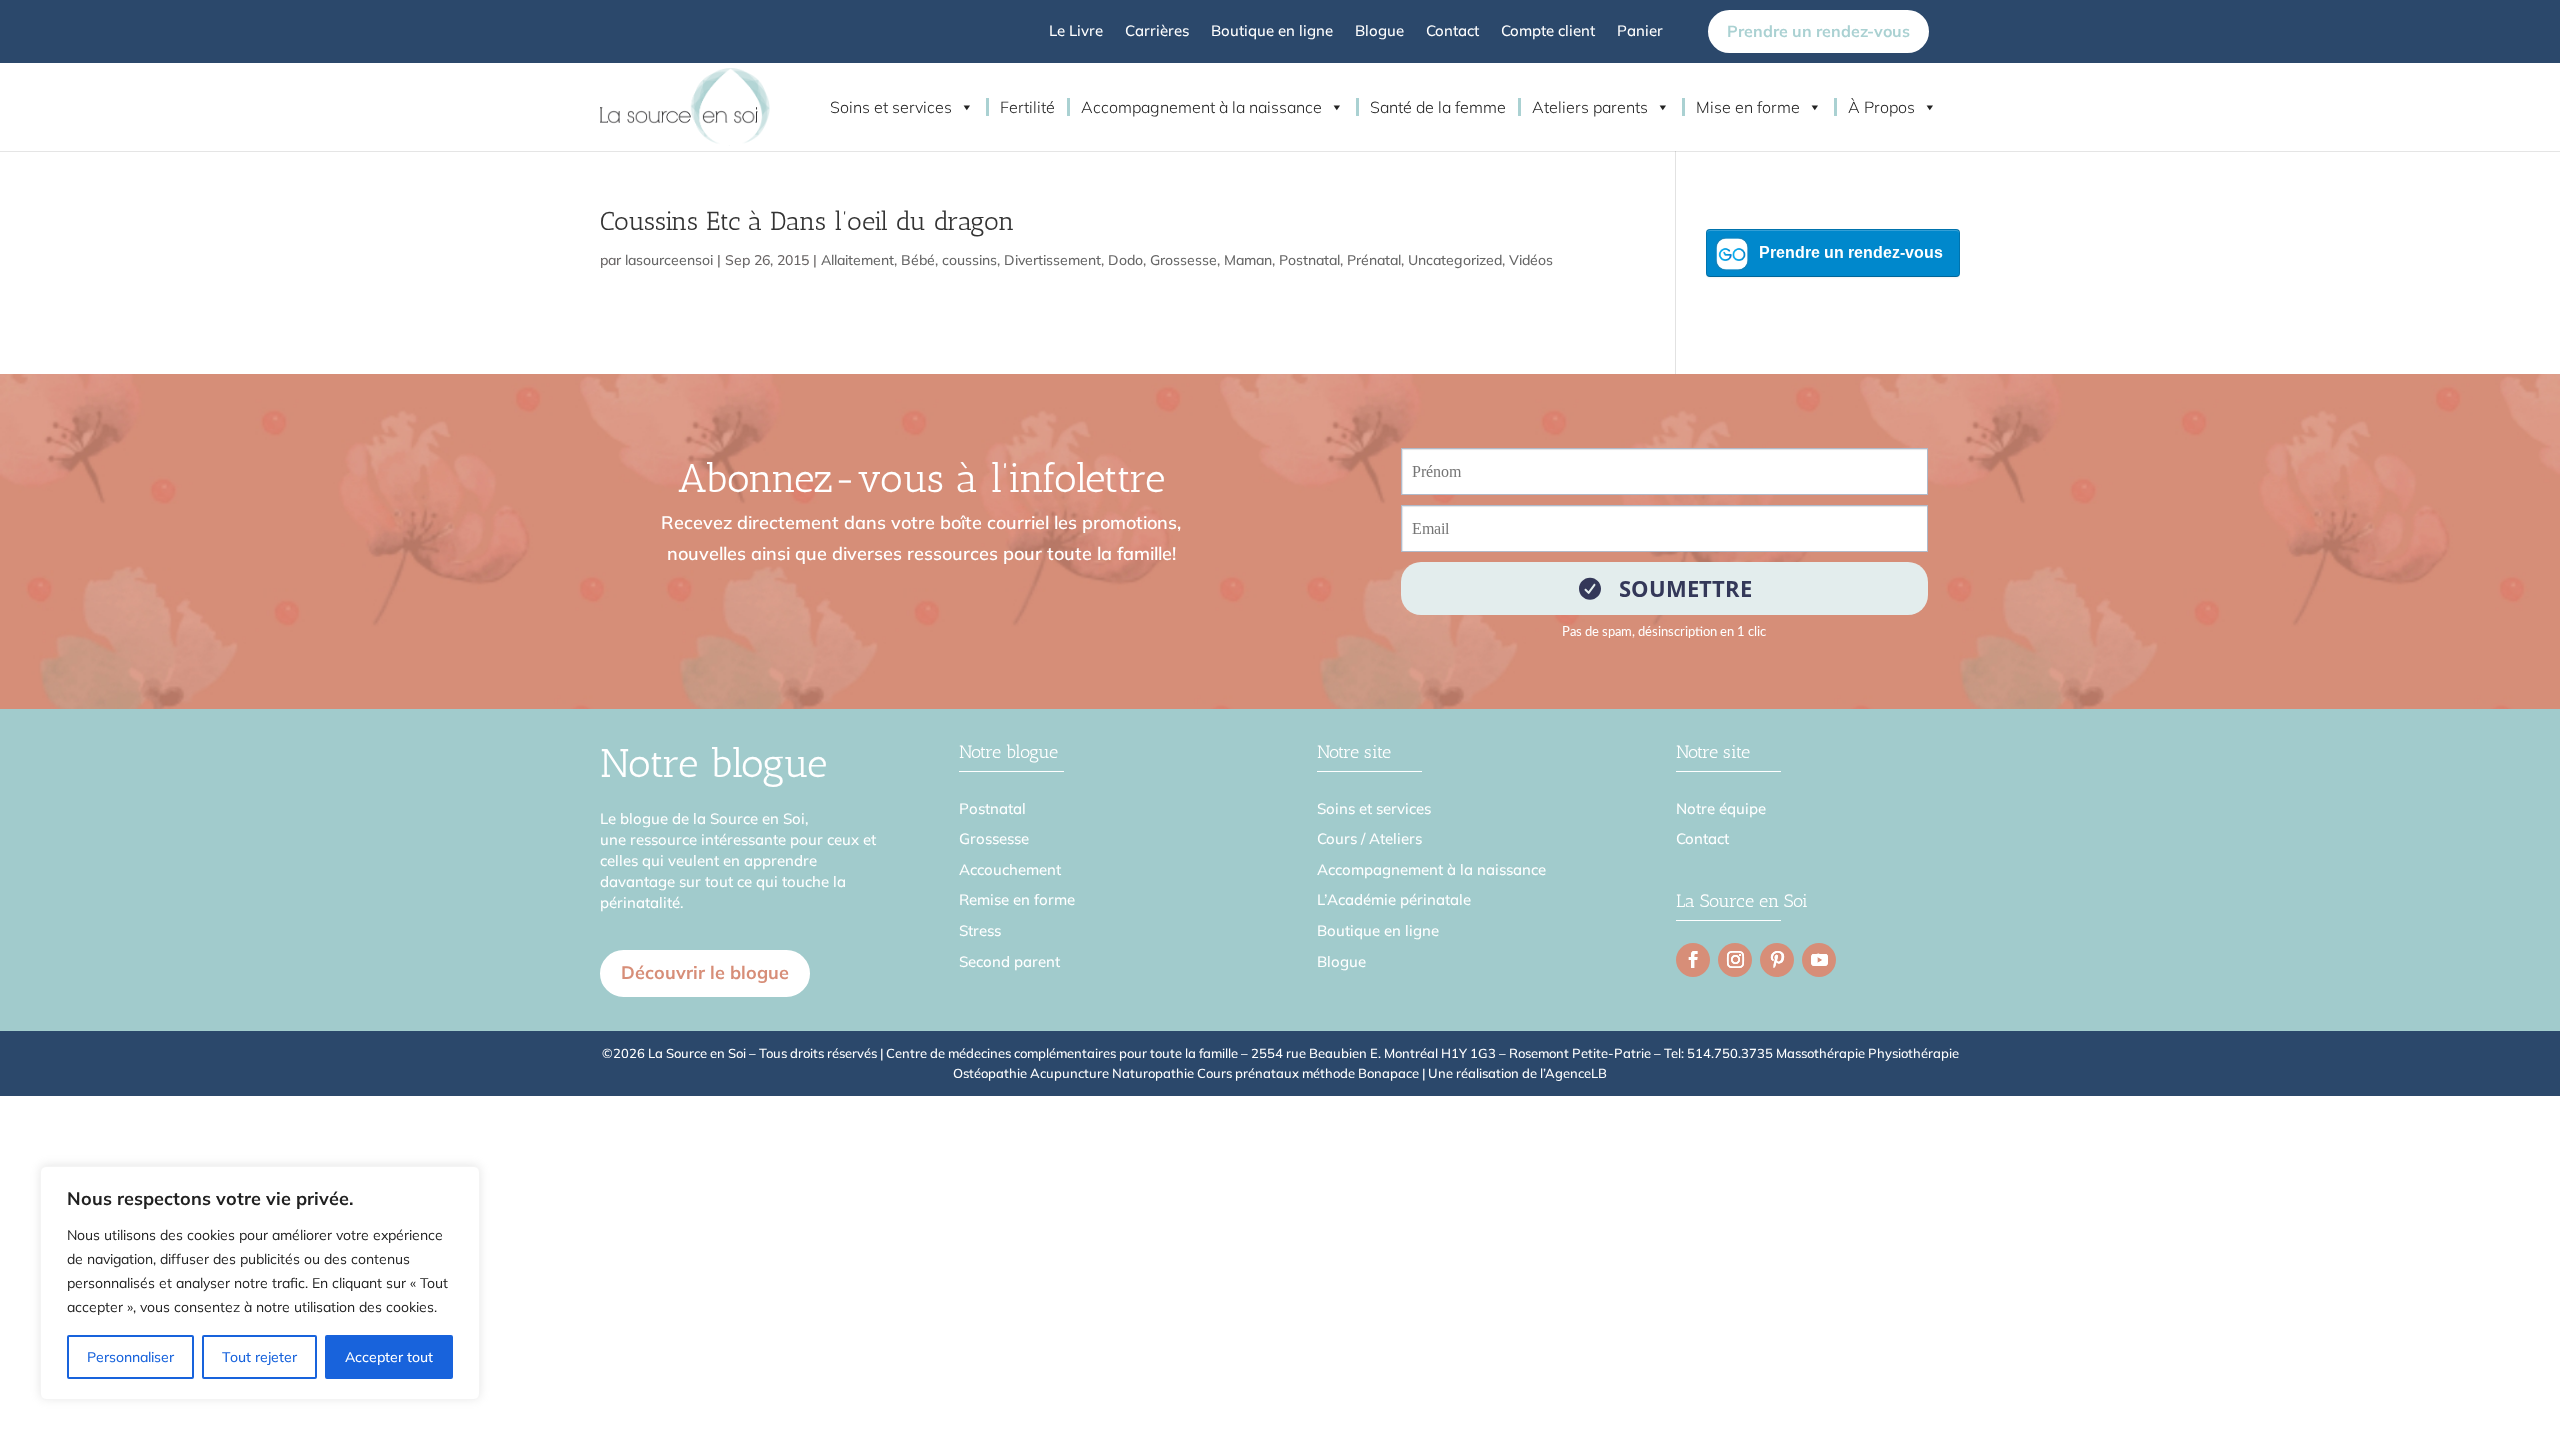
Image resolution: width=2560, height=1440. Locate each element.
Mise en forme (1748, 107)
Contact (1452, 32)
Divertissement (1052, 260)
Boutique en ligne (1272, 32)
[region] (260, 1283)
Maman (1248, 260)
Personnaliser (130, 1357)
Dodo (1125, 260)
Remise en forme (1017, 899)
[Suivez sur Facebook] (1693, 960)
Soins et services (891, 107)
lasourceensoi (669, 260)
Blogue (1379, 32)
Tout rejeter (259, 1357)
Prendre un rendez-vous (1818, 31)
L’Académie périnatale (1394, 899)
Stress (980, 930)
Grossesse (1183, 260)
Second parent (1009, 961)
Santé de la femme (1438, 107)
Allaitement (857, 260)
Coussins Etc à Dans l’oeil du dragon (807, 221)
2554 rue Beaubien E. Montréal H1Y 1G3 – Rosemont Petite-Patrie (1451, 1053)
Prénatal (1374, 260)
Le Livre (1076, 32)
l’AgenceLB (1573, 1073)
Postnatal (1309, 260)
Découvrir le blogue (705, 972)
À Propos (1881, 107)
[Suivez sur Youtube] (1819, 960)
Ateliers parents (1590, 107)
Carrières (1157, 32)
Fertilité (1027, 107)
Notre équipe (1721, 808)
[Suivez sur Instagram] (1735, 960)
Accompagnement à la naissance (1201, 107)
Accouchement (1010, 869)
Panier (1640, 32)
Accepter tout (389, 1357)
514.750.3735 (1730, 1053)
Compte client (1548, 32)
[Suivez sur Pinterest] (1777, 960)
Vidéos (1531, 260)
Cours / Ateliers (1369, 838)
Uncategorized (1455, 260)
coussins (969, 260)
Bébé (918, 260)
